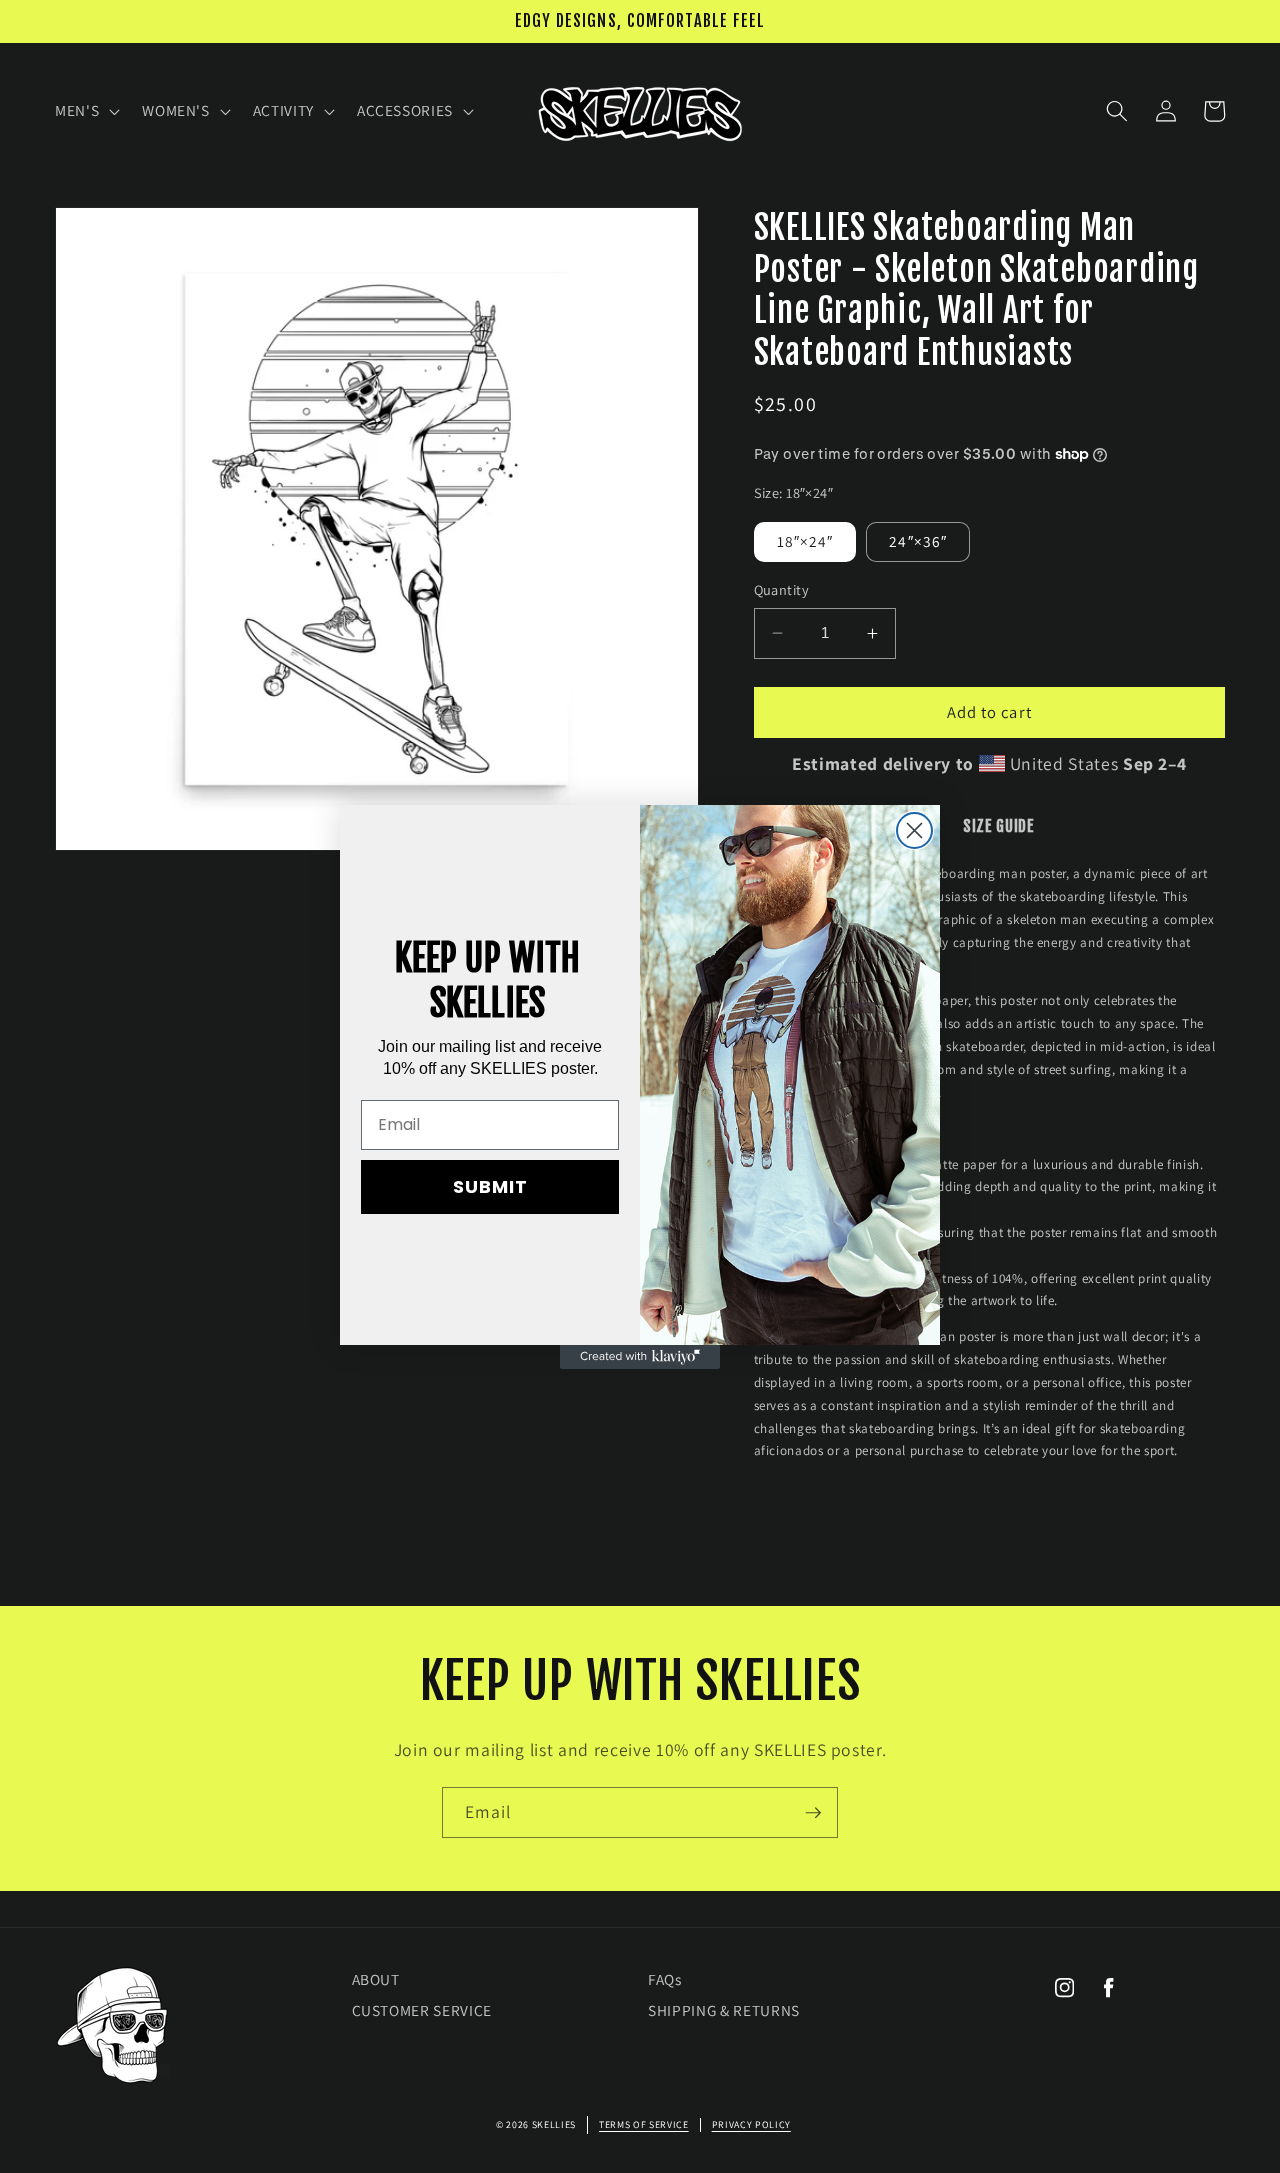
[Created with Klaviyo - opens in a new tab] (640, 1357)
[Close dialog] (914, 830)
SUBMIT (490, 1186)
